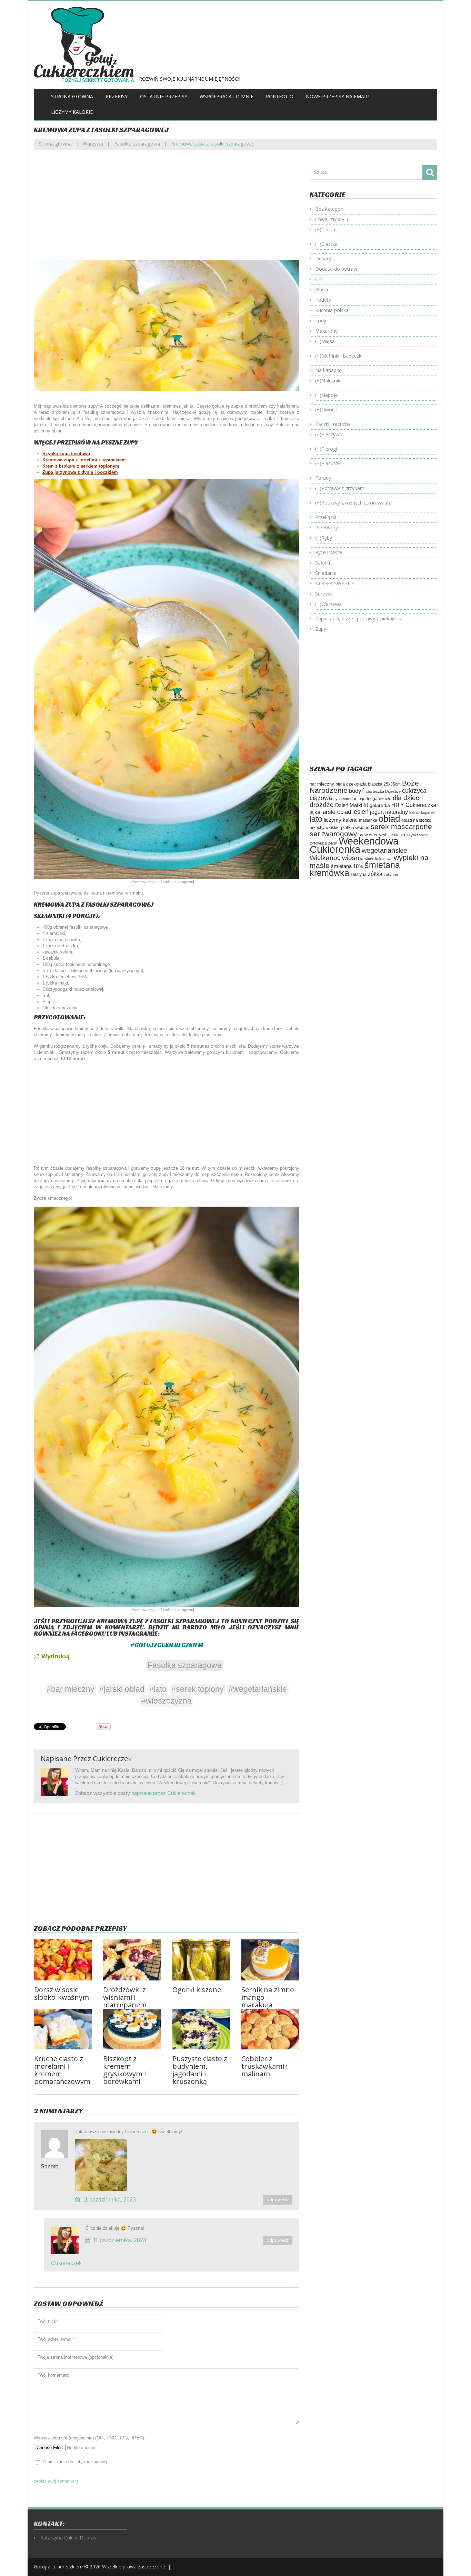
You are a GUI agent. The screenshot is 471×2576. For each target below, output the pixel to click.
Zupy (321, 629)
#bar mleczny (71, 1689)
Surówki (324, 594)
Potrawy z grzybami (343, 488)
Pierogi (329, 449)
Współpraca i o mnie (227, 96)
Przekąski (326, 517)
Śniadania (326, 573)
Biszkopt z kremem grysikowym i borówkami (124, 2070)
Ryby (327, 538)
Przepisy (117, 96)
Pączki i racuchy (333, 424)
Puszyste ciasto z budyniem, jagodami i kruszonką (200, 2070)
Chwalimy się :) (332, 219)
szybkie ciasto (392, 835)
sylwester (368, 835)
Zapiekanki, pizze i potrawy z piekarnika (359, 618)
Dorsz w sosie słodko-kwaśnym (62, 1993)
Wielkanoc (325, 858)
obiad (389, 819)
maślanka (368, 820)
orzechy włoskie (325, 828)
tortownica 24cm (323, 843)
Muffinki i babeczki (342, 356)
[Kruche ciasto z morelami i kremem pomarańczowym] (63, 2029)
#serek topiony (198, 1689)
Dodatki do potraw (336, 269)
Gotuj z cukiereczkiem (58, 2567)
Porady (323, 478)
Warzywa (93, 144)
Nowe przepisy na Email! (338, 96)
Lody (321, 321)
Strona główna (72, 96)
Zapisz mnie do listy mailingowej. (76, 2462)
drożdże (322, 805)
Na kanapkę (328, 370)
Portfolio (280, 96)
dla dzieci (407, 798)
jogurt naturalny (389, 812)
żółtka (375, 874)
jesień (360, 812)
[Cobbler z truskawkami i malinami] (270, 2029)
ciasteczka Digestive (383, 791)
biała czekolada (351, 784)
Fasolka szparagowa (137, 144)
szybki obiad (417, 835)
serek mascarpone (401, 826)
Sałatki (323, 563)
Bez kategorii (330, 209)
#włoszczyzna (167, 1701)
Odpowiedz (278, 2200)
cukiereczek (112, 1759)
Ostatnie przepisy (164, 96)
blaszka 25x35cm (384, 784)
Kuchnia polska (332, 310)
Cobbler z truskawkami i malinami (264, 2066)
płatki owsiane (355, 827)
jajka (315, 812)
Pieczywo (332, 434)
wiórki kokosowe (378, 859)
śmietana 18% (347, 866)
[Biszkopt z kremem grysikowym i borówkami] (132, 2029)
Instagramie (138, 1633)
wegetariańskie (384, 850)
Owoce (329, 410)
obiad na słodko (416, 820)
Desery (323, 258)
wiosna (353, 858)
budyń (357, 791)
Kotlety (323, 300)
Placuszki (332, 463)
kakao (414, 812)
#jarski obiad (122, 1689)
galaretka (380, 805)
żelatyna (359, 875)
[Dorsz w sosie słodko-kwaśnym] (63, 1960)
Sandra (50, 2166)
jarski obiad (336, 812)
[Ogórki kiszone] (201, 1960)
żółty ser (391, 875)
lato (316, 819)
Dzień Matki (349, 805)
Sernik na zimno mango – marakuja (268, 1997)
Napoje (330, 395)
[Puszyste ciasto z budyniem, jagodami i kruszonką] (201, 2029)
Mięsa (328, 341)
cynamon (341, 799)
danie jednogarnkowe (371, 799)
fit (366, 805)
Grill (319, 279)
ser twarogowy (333, 834)
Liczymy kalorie (72, 112)
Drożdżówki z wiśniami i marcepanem (125, 1997)
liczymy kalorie (341, 820)
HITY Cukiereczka (414, 805)
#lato (158, 1689)
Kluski (322, 289)
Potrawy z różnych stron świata (357, 503)
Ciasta (328, 229)
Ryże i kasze (329, 552)
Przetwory (327, 527)
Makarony (326, 331)
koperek (428, 812)
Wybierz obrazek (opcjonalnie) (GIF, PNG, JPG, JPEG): (90, 2438)
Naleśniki (331, 381)
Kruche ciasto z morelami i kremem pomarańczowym (62, 2070)
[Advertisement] (167, 210)
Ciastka (329, 244)
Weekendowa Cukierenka (354, 845)
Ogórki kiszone (197, 1990)
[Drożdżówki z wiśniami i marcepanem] (132, 1960)
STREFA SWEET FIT (337, 583)
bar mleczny (322, 784)
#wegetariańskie (258, 1689)
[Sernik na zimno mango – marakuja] (270, 1960)
